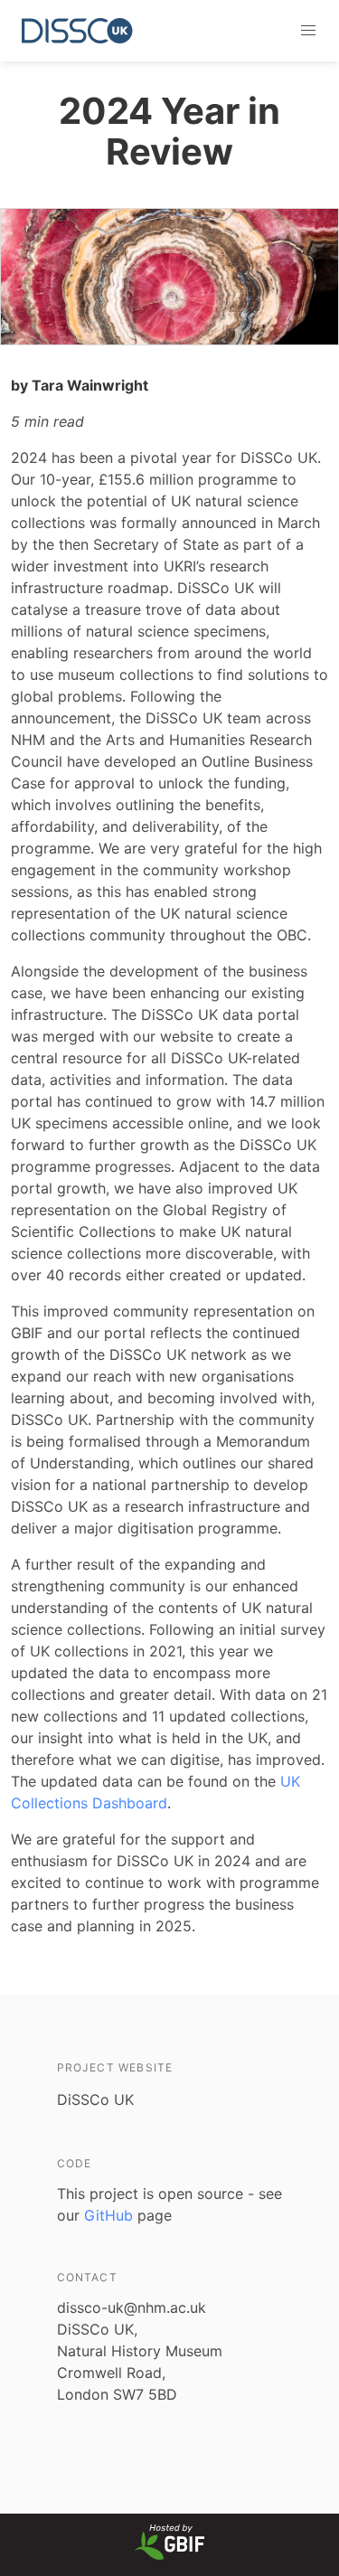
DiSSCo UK (95, 2099)
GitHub (108, 2215)
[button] (308, 31)
